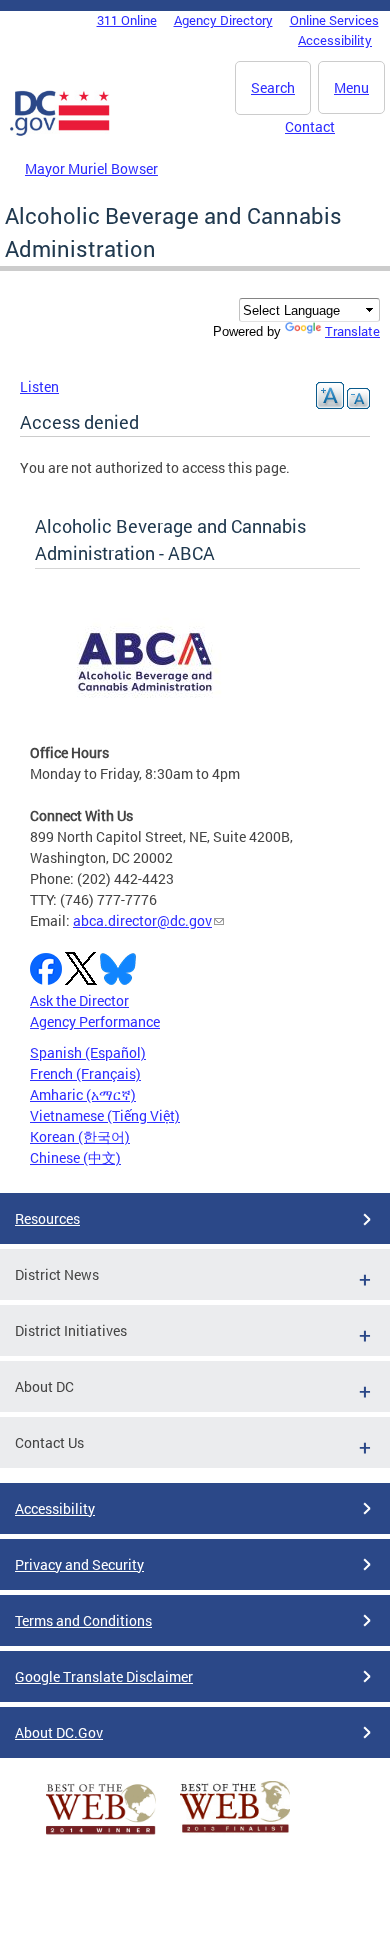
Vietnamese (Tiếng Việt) (105, 1115)
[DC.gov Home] (60, 132)
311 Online (127, 20)
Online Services (334, 20)
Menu (351, 87)
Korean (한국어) (80, 1136)
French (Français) (85, 1073)
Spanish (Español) (88, 1052)
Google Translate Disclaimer (104, 1676)
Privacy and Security (79, 1564)
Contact (310, 126)
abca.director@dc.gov (142, 920)
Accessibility (335, 40)
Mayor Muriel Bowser (91, 168)
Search (273, 87)
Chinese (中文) (75, 1157)
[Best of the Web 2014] (101, 1834)
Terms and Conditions (83, 1620)
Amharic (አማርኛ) (83, 1094)
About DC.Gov (59, 1732)
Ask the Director (79, 1000)
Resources (47, 1218)
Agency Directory (223, 20)
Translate (352, 331)
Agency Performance (95, 1021)
